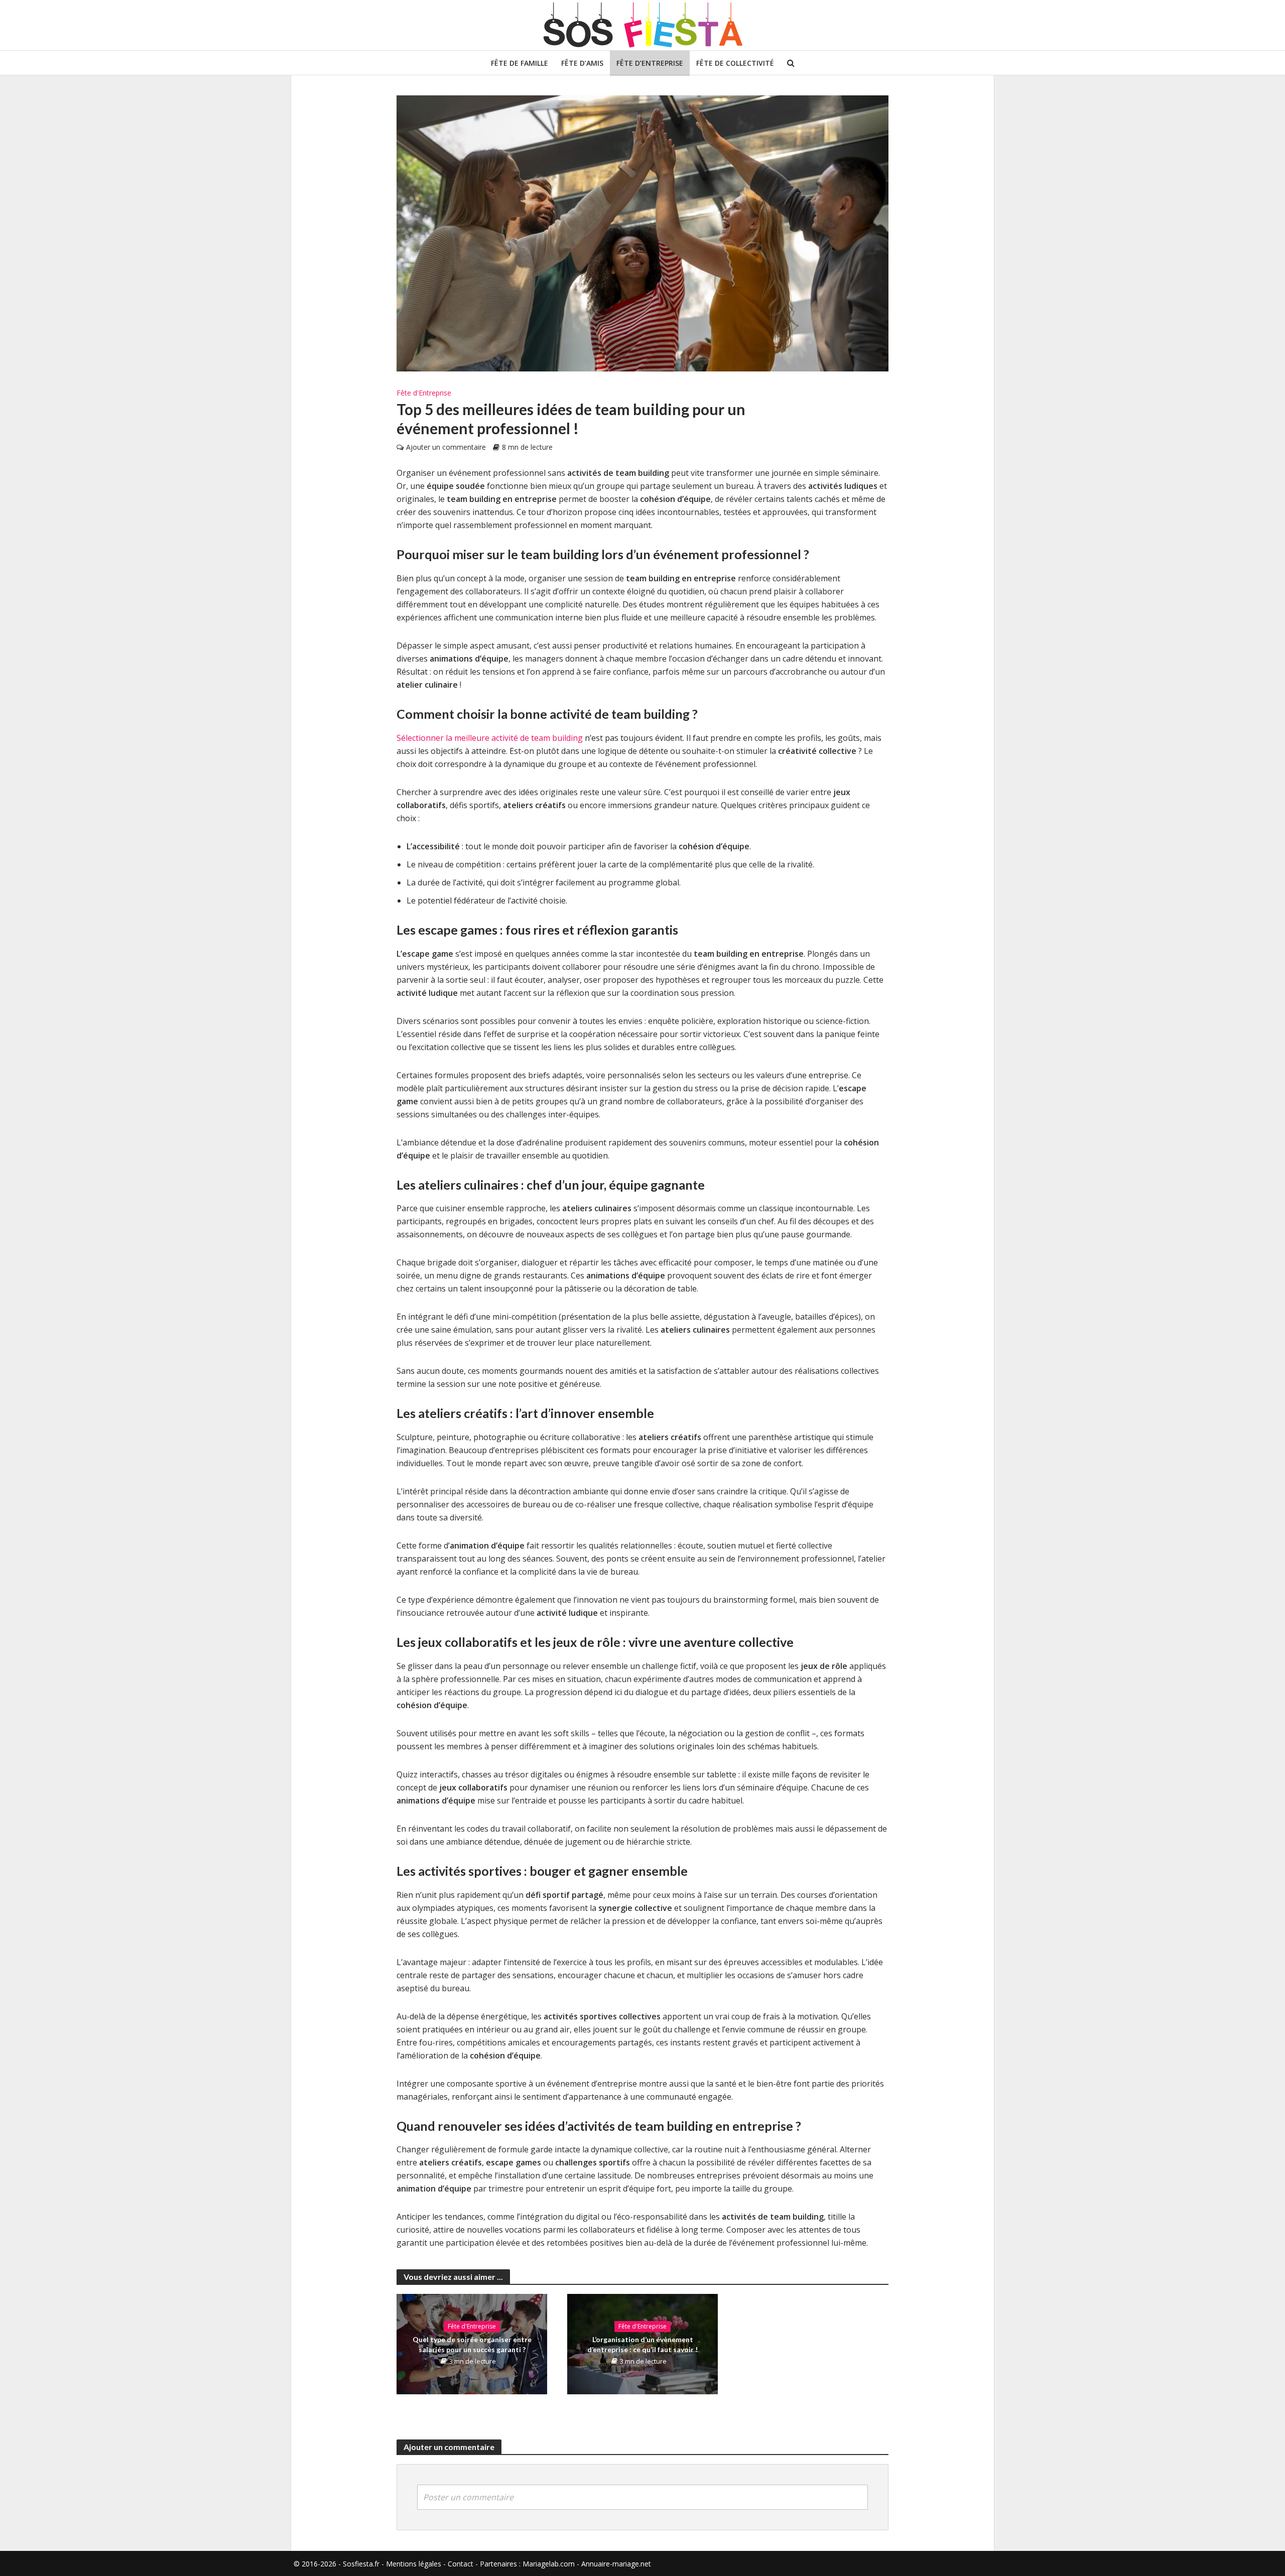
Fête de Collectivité (735, 63)
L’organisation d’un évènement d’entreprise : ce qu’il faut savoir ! (642, 2344)
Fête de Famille (520, 63)
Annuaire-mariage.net (616, 2564)
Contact (461, 2564)
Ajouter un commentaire (446, 447)
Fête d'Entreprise (424, 393)
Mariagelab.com (549, 2564)
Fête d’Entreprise (650, 63)
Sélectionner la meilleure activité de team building (490, 738)
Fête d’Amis (582, 63)
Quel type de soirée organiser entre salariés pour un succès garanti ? (472, 2344)
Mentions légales (414, 2564)
